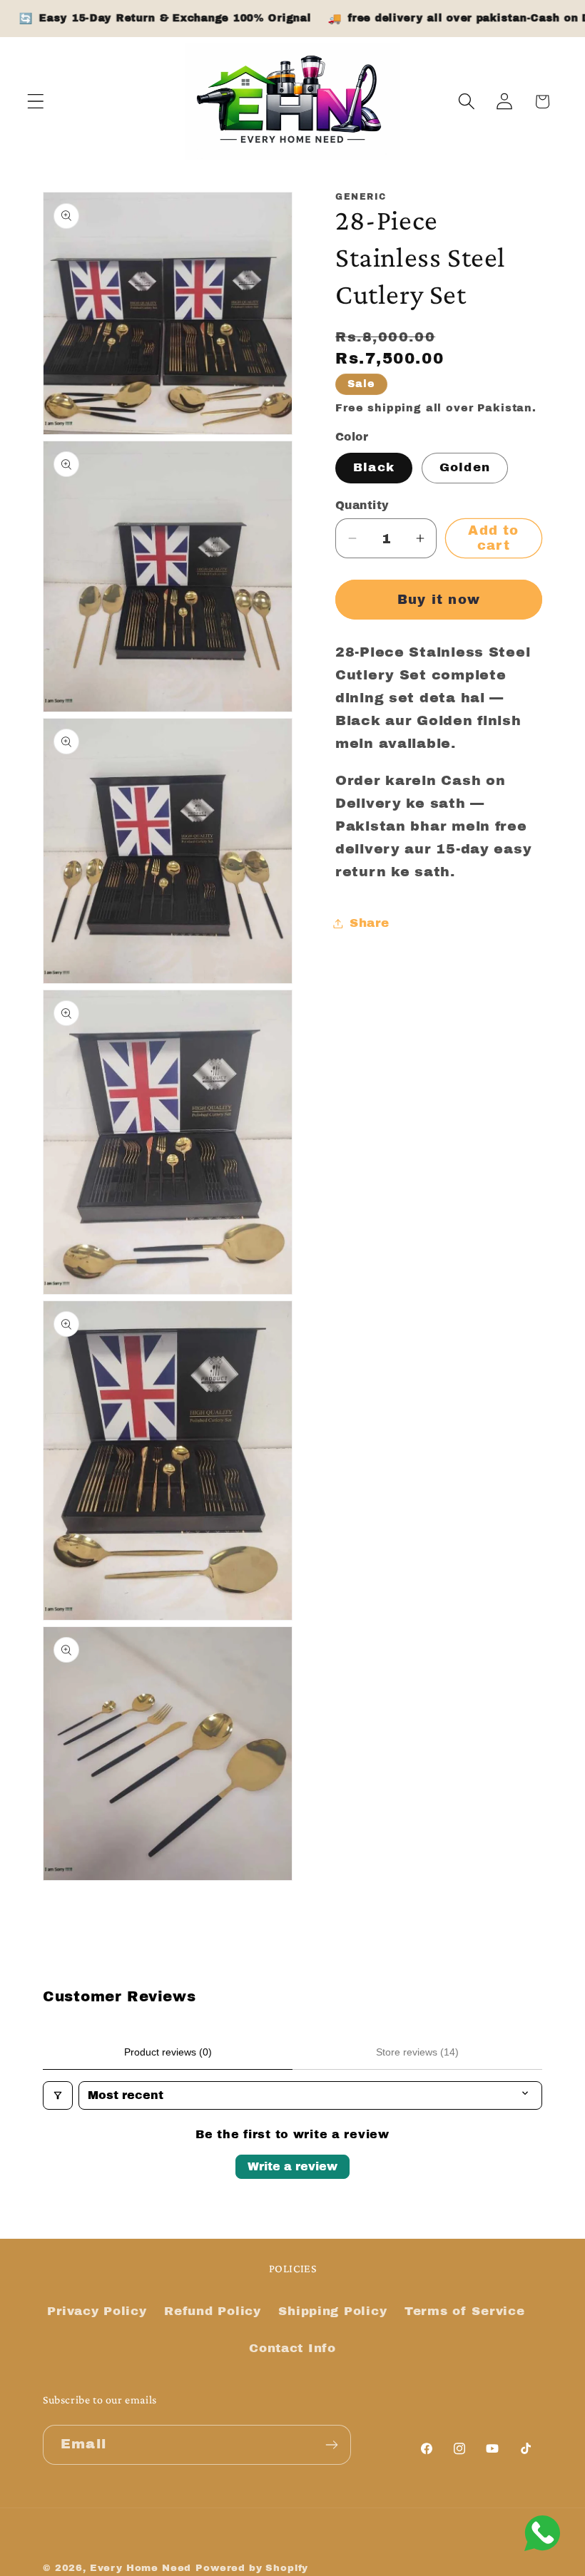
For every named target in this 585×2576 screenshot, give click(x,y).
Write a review (292, 2166)
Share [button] (370, 923)
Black (374, 467)
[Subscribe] (331, 2445)
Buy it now (439, 600)
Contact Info (292, 2348)
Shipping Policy (332, 2311)
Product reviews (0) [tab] (168, 2052)
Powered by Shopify (252, 2568)
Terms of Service (465, 2311)
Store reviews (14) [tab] (417, 2052)
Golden (465, 467)
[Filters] (58, 2095)
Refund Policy (212, 2311)
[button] (36, 102)
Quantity (362, 505)
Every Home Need (141, 2568)
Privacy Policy (97, 2311)
